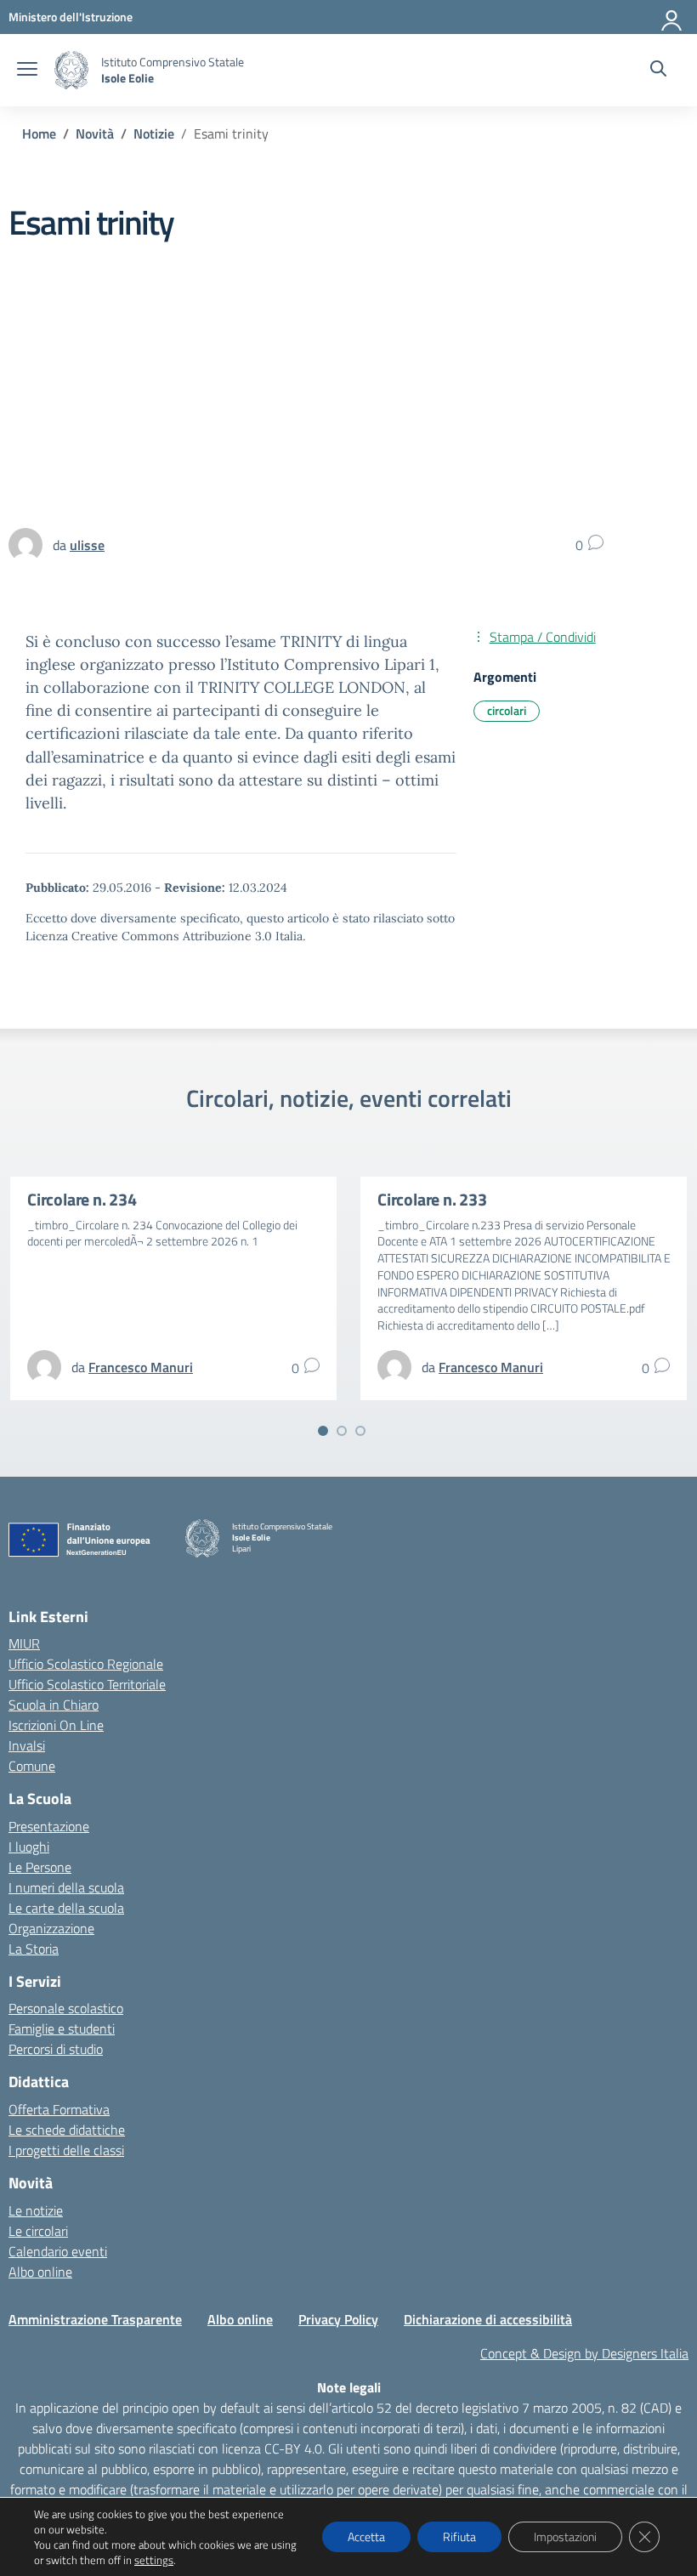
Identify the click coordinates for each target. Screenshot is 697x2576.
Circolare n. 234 (82, 1199)
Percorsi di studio (56, 2049)
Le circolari (38, 2231)
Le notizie (36, 2210)
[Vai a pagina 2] (342, 1431)
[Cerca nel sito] (658, 71)
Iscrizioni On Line (56, 1725)
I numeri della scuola (66, 1887)
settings (154, 2560)
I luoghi (29, 1847)
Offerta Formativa (59, 2109)
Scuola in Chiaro (54, 1705)
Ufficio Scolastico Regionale (86, 1664)
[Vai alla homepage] (71, 70)
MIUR (24, 1643)
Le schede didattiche (67, 2130)
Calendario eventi (58, 2251)
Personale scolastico (66, 2008)
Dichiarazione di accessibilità (488, 2319)
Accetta (366, 2536)
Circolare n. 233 (432, 1199)
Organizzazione (51, 1928)
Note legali (349, 2387)
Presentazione (49, 1826)
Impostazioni (565, 2536)
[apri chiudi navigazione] (27, 71)
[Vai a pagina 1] (323, 1431)
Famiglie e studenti (62, 2028)
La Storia (34, 1949)
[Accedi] (672, 17)
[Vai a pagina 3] (360, 1431)
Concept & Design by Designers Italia (584, 2353)
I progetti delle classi (66, 2150)
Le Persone (40, 1867)
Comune (32, 1766)
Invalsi (27, 1745)
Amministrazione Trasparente (95, 2319)
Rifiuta (459, 2536)
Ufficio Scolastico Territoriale (87, 1684)
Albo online (40, 2272)
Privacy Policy (338, 2319)
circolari (507, 710)
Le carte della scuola (66, 1908)
